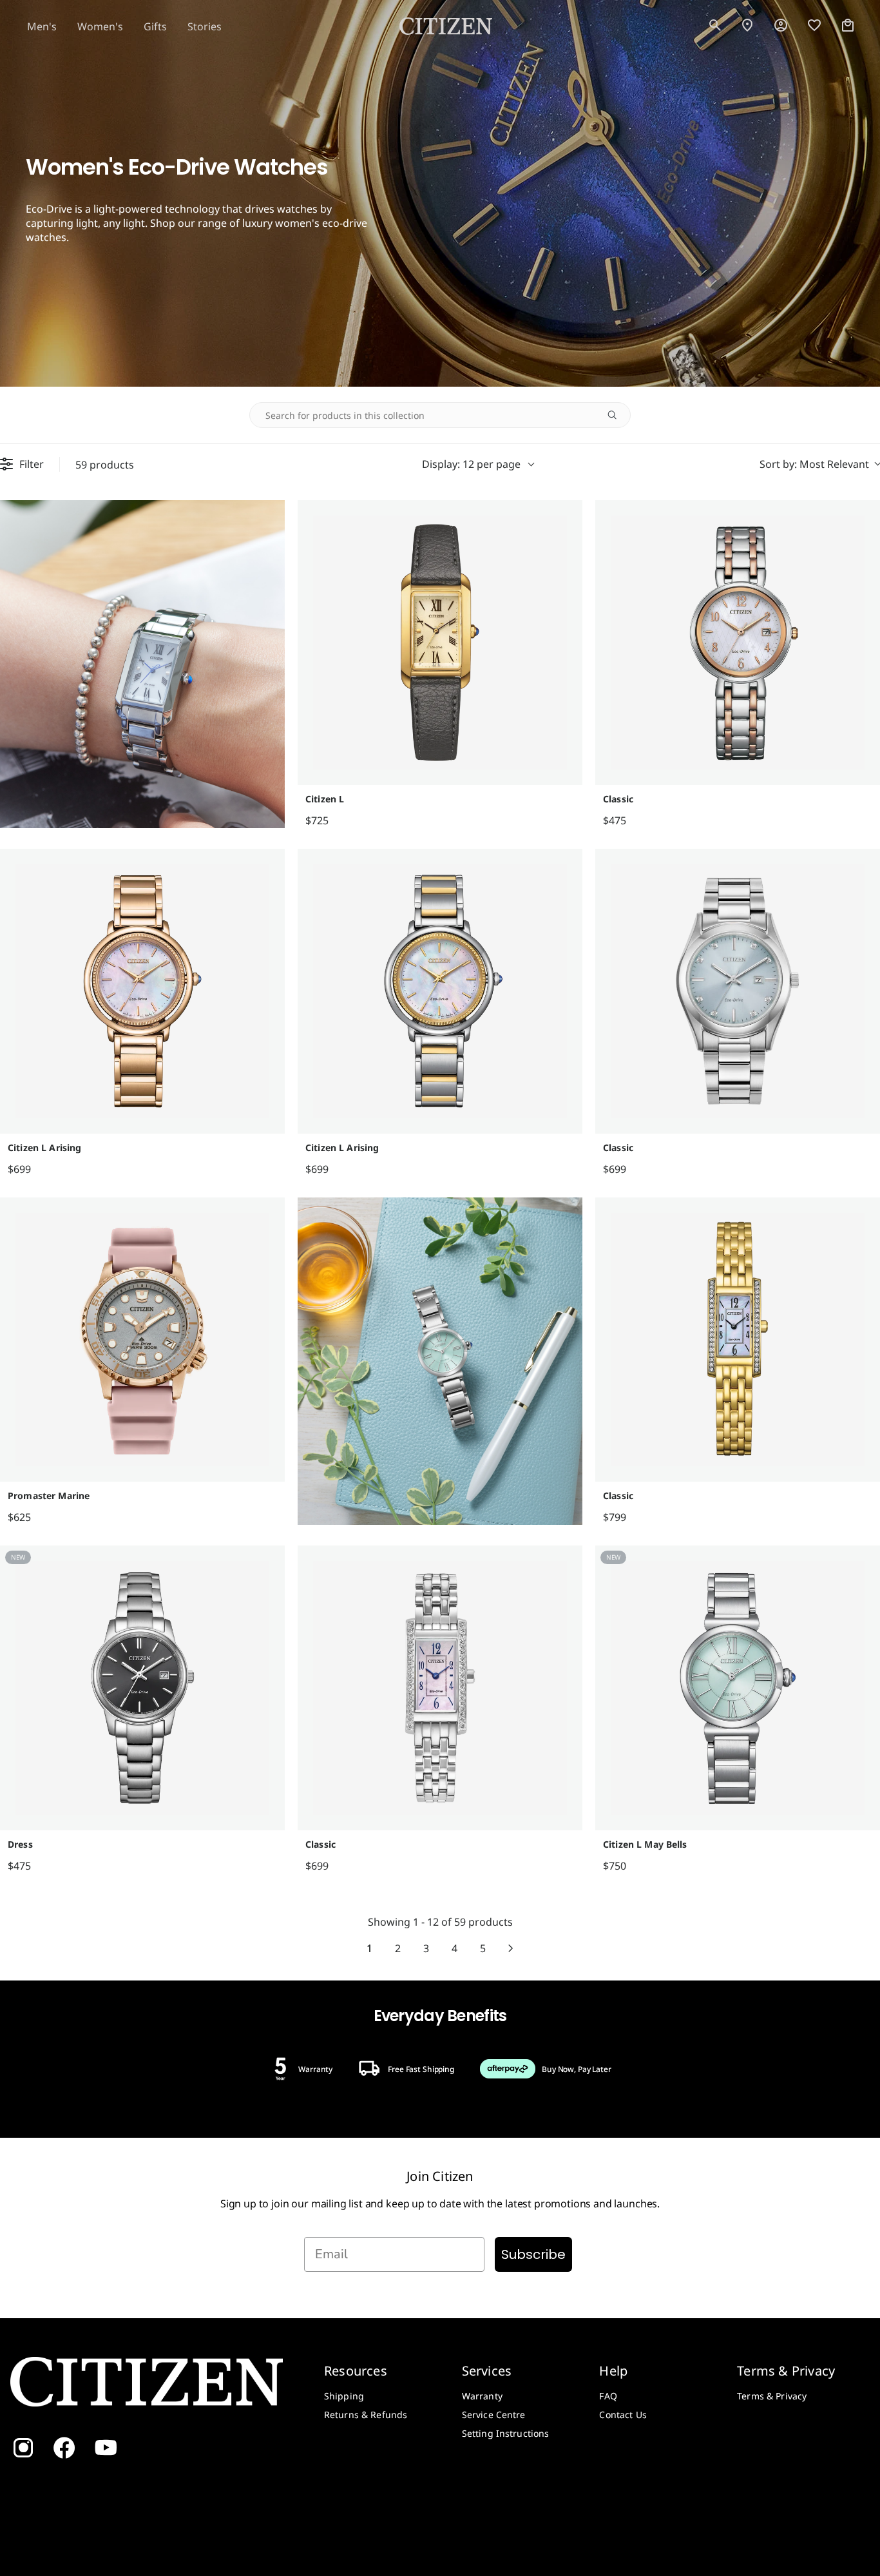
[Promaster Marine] (142, 1340)
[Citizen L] (440, 643)
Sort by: (814, 464)
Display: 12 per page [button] (471, 464)
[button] (715, 26)
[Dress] (142, 1688)
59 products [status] (105, 464)
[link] (781, 26)
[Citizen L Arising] (142, 991)
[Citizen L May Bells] (738, 1688)
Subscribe (533, 2254)
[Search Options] (617, 415)
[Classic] (738, 643)
